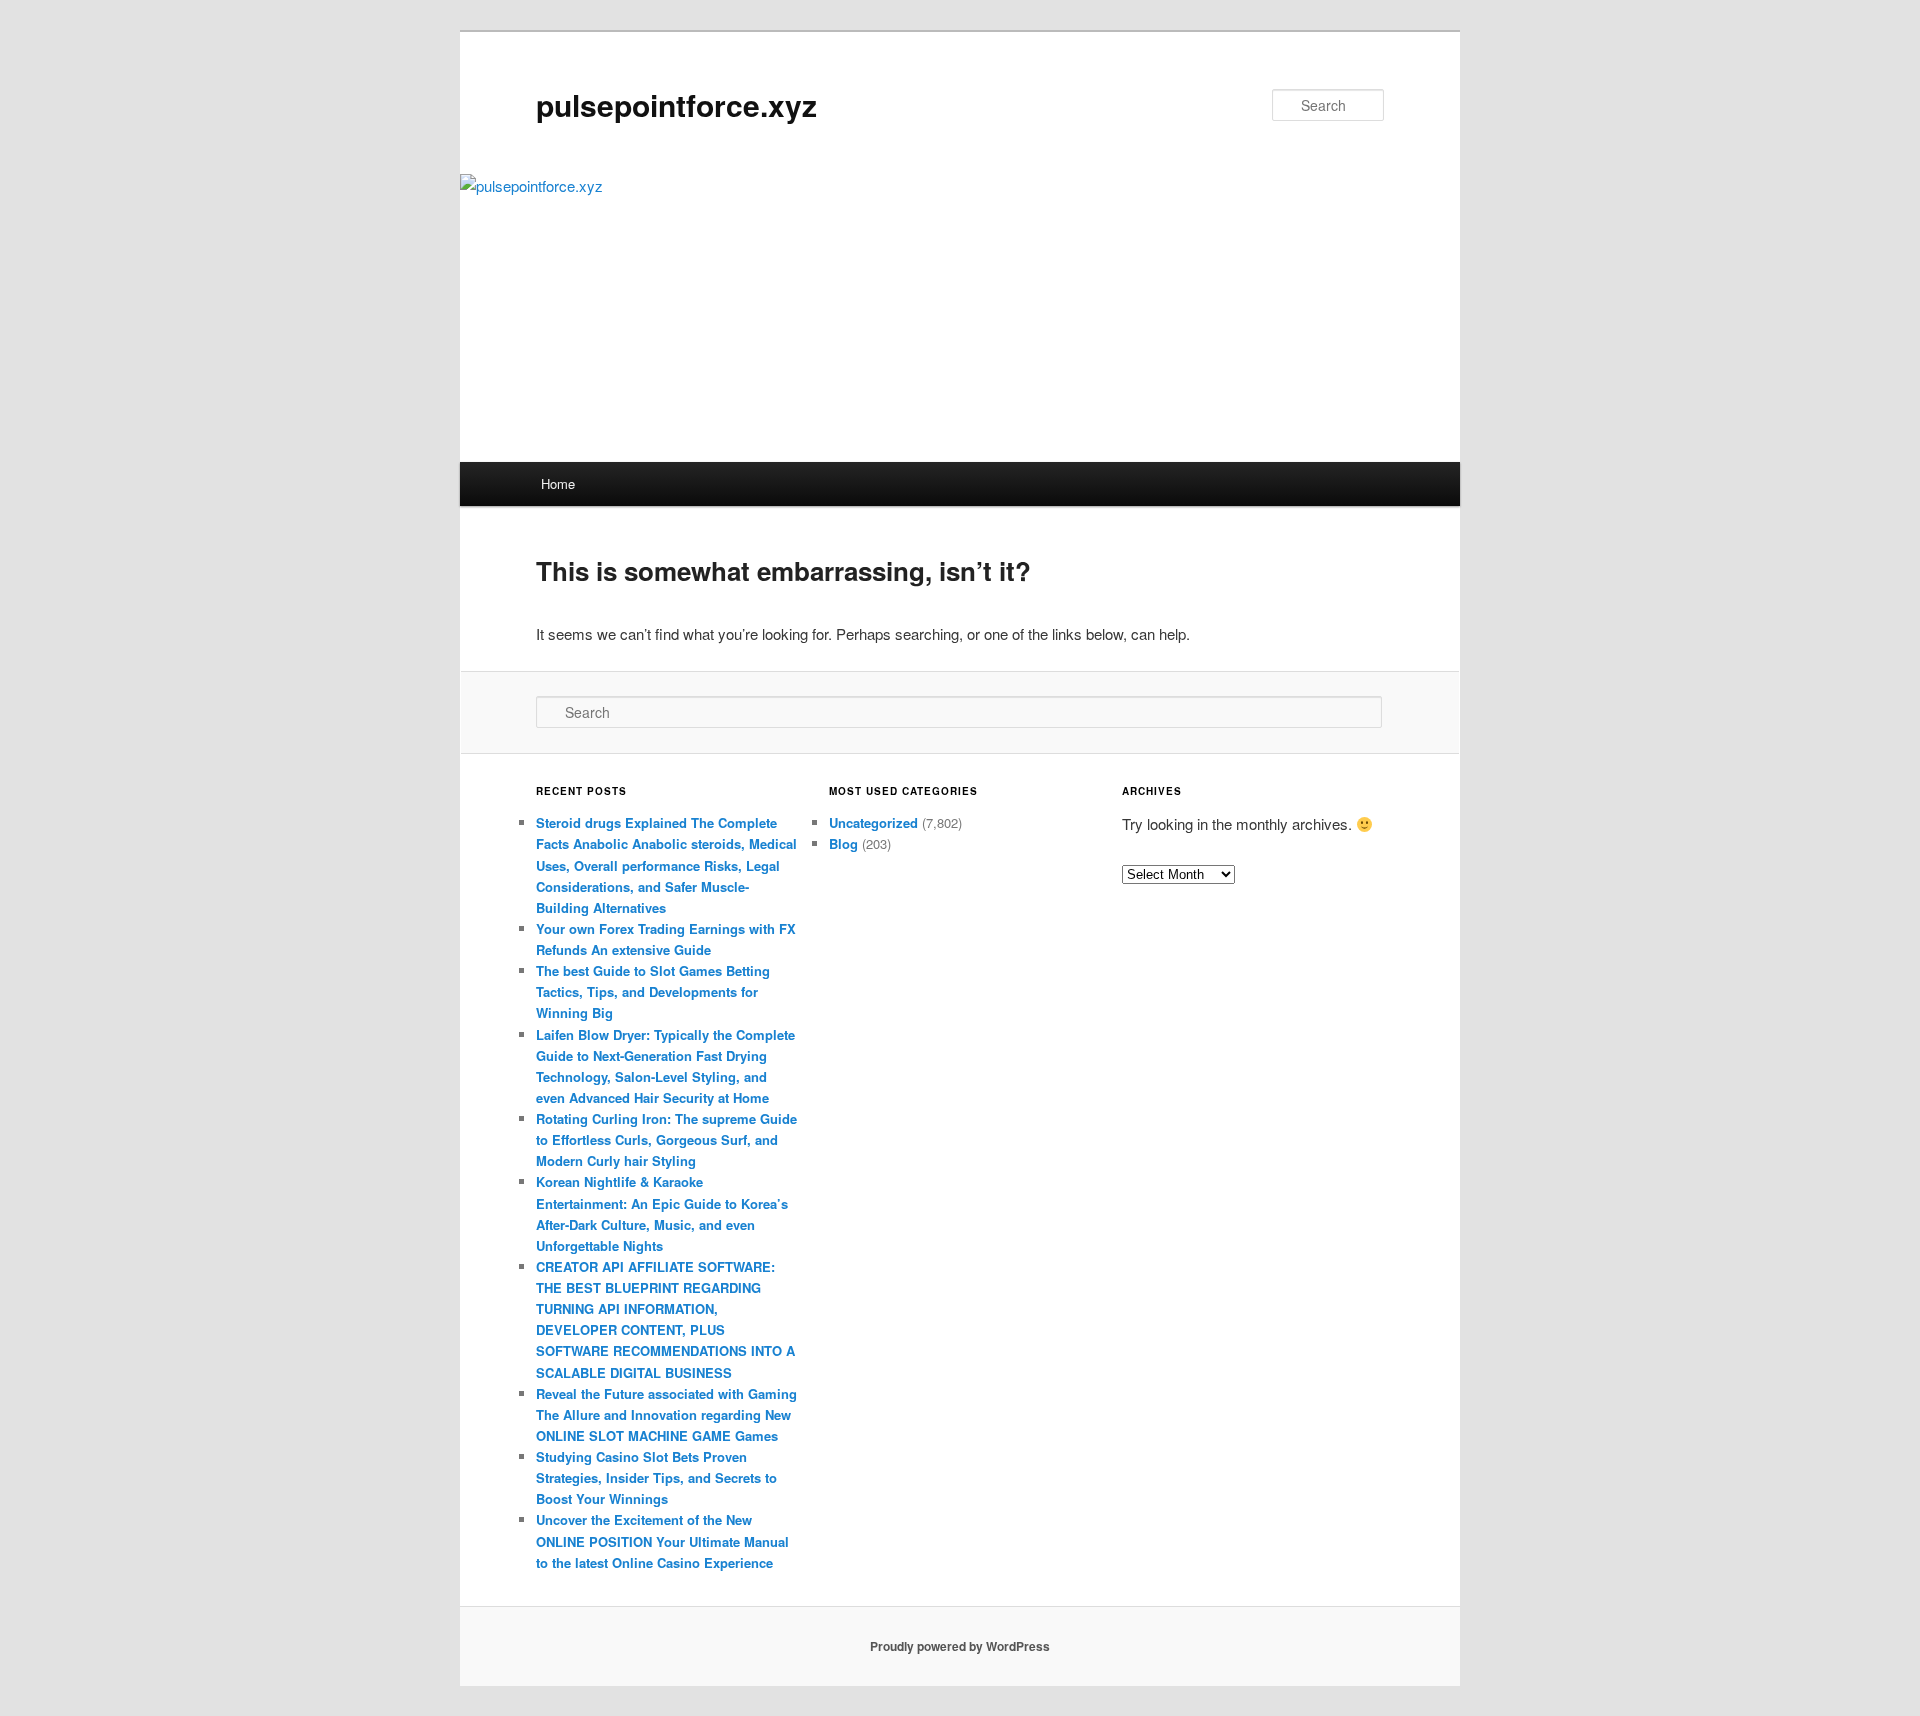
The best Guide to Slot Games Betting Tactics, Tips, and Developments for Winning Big (653, 991)
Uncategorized (873, 822)
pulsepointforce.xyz (676, 104)
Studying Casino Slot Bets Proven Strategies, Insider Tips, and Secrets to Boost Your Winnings (656, 1477)
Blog (843, 843)
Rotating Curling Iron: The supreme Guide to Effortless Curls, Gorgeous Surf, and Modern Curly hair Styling (666, 1139)
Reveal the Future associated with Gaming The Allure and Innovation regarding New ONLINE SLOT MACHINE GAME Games (666, 1414)
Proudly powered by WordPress (960, 1646)
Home (558, 483)
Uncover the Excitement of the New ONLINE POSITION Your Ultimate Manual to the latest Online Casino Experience (662, 1540)
